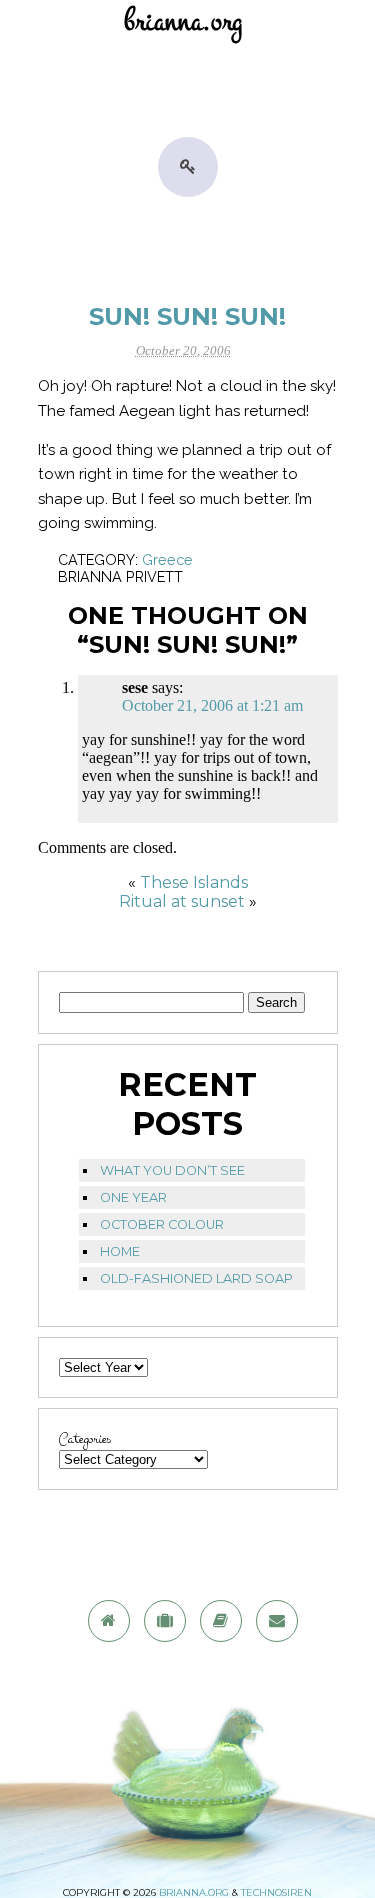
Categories (85, 1439)
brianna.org (194, 1892)
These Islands (194, 882)
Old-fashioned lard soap (196, 1278)
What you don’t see (172, 1170)
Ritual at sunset (182, 901)
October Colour (162, 1224)
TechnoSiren (276, 1892)
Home (120, 1251)
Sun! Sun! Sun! (187, 316)
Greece (167, 559)
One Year (133, 1197)
